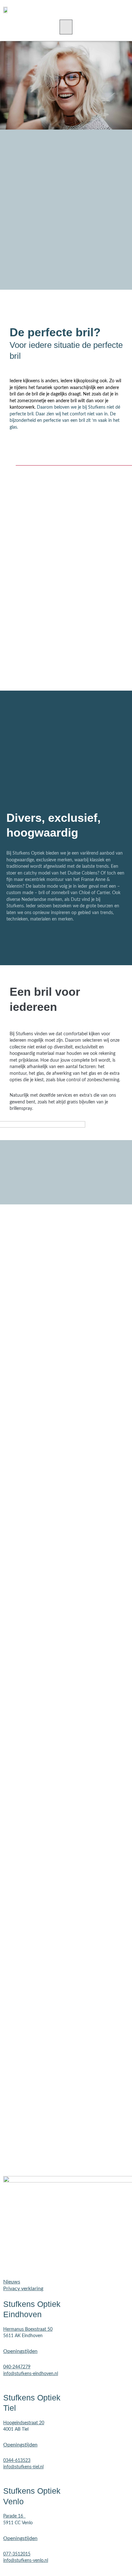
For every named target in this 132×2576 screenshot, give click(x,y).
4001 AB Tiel (16, 2429)
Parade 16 (13, 2516)
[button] (66, 27)
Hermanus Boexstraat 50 (28, 2329)
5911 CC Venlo (18, 2523)
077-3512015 (17, 2554)
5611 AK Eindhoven (23, 2336)
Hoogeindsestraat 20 (24, 2423)
